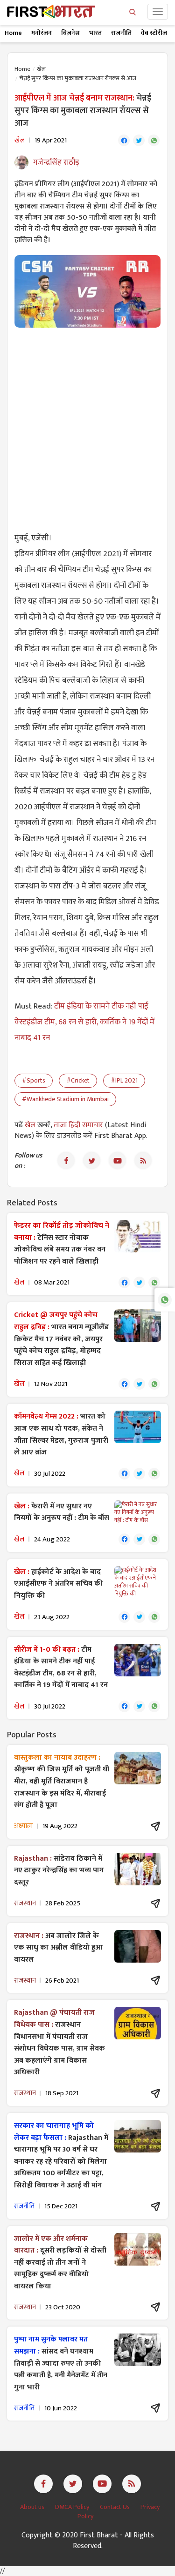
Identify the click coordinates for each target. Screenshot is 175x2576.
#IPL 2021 (124, 1080)
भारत (95, 33)
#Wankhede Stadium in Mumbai (65, 1099)
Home (13, 33)
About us (33, 2507)
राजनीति (121, 33)
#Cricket (78, 1080)
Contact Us (115, 2507)
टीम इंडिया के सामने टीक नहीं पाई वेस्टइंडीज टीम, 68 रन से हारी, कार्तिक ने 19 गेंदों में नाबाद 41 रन (84, 1022)
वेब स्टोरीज (154, 33)
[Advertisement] (87, 424)
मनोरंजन (42, 33)
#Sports (34, 1080)
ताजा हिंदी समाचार (78, 1125)
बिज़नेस (70, 33)
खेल (41, 69)
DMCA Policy (73, 2507)
